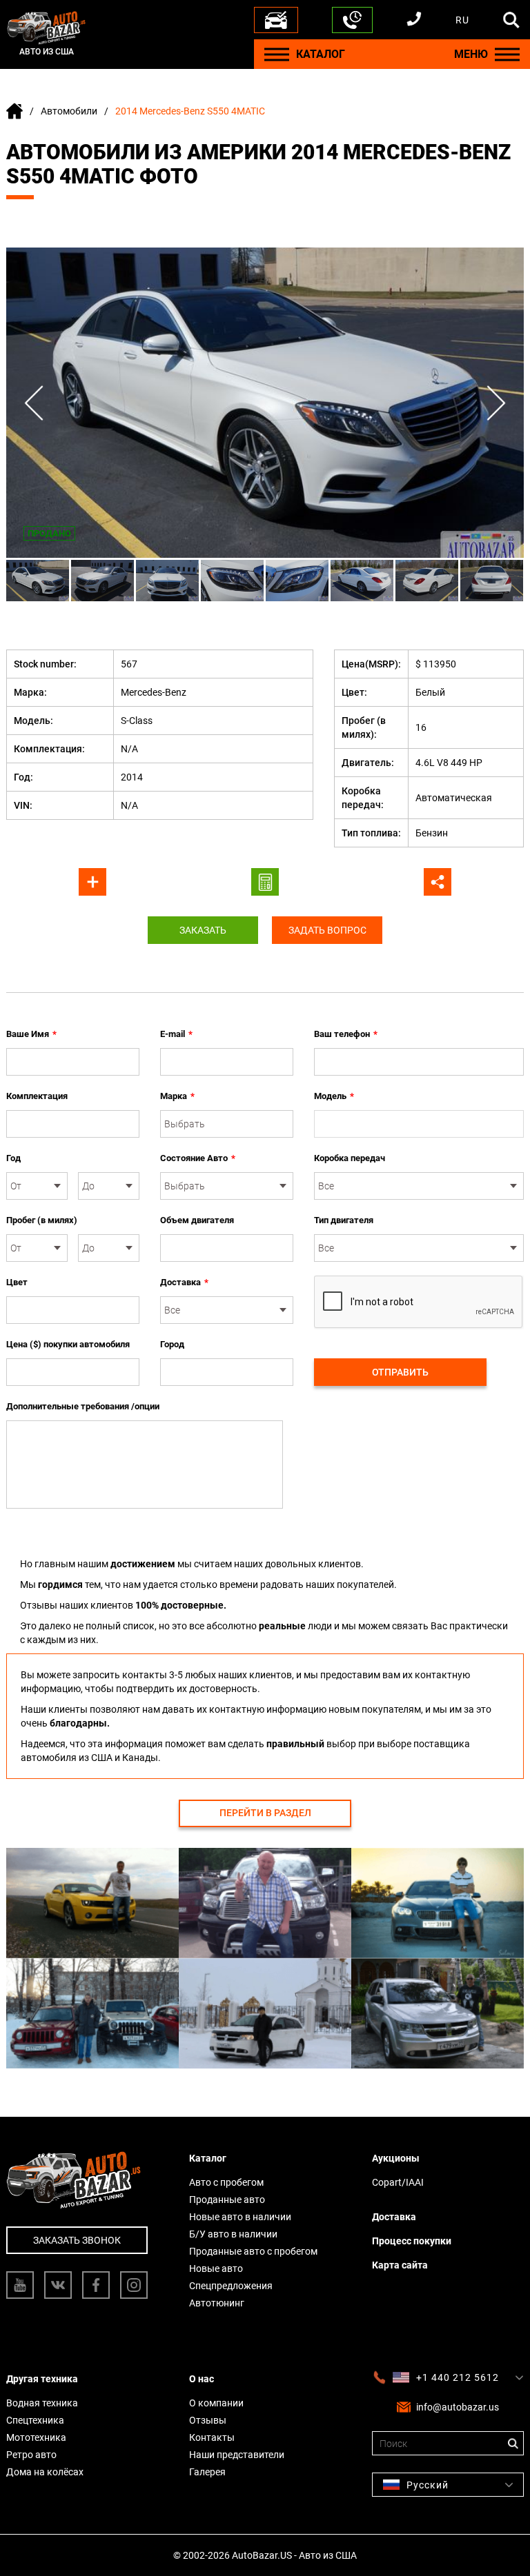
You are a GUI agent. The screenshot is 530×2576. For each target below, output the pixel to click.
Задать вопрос (327, 930)
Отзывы (208, 2420)
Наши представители (237, 2455)
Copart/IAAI (398, 2182)
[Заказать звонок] (352, 20)
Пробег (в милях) (42, 1220)
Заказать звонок (77, 2240)
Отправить (400, 1372)
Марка (177, 1096)
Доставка (184, 1282)
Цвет (17, 1282)
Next (496, 403)
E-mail (176, 1034)
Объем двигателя (197, 1220)
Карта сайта (400, 2265)
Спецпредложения (231, 2286)
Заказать (203, 930)
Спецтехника (35, 2420)
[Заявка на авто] (276, 20)
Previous (34, 403)
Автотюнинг (217, 2303)
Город (172, 1344)
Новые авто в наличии (240, 2217)
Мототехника (36, 2437)
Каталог (208, 2158)
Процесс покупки (412, 2241)
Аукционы (396, 2158)
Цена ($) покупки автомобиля (68, 1344)
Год (13, 1158)
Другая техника (42, 2379)
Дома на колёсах (45, 2472)
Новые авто (216, 2268)
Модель (334, 1096)
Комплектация (37, 1096)
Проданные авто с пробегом (253, 2251)
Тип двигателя (344, 1220)
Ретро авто (31, 2455)
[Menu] (277, 54)
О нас (202, 2379)
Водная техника (42, 2403)
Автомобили (69, 111)
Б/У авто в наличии (233, 2234)
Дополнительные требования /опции (83, 1406)
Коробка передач (350, 1158)
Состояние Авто (198, 1158)
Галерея (207, 2472)
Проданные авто (227, 2200)
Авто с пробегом (226, 2182)
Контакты (212, 2437)
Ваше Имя (31, 1034)
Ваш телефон (346, 1034)
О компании (216, 2403)
